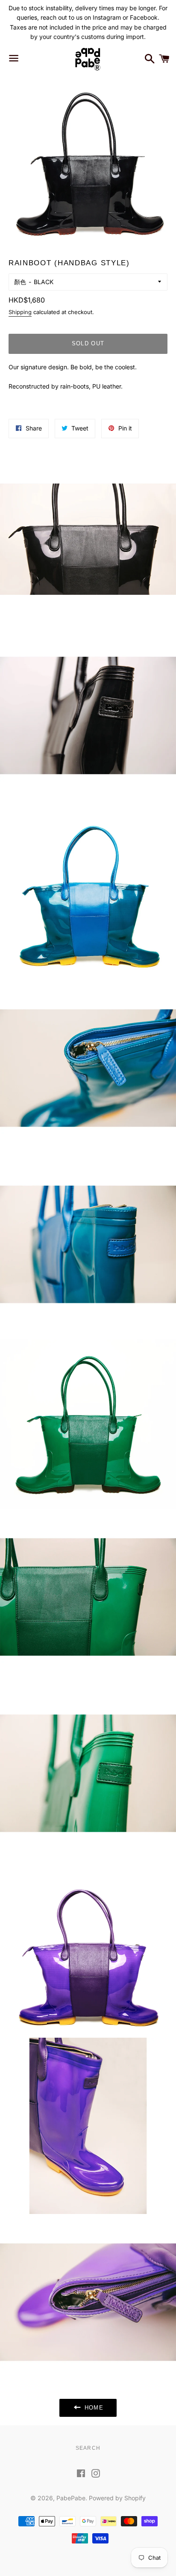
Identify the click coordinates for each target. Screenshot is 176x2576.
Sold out (88, 343)
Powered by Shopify (117, 2498)
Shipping (20, 312)
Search (88, 2448)
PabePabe (71, 2498)
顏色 (20, 282)
